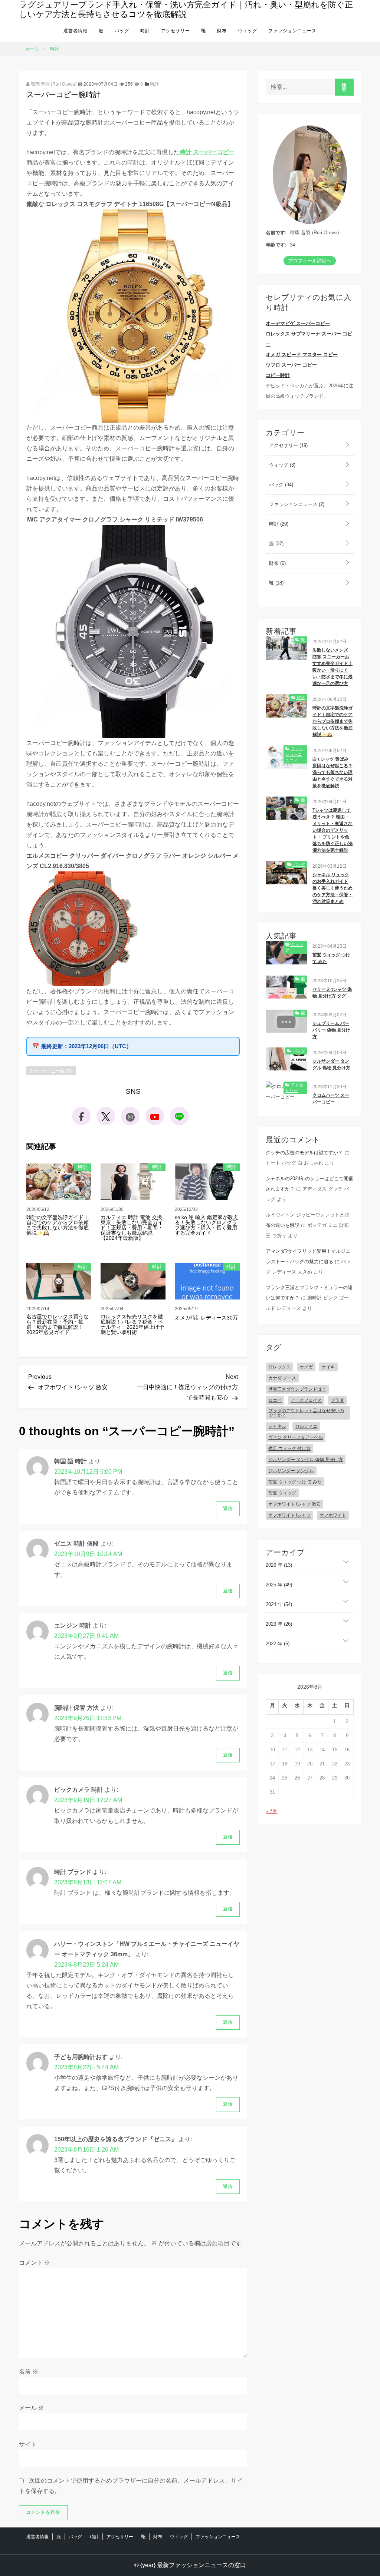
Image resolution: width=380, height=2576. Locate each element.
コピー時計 (278, 375)
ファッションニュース (292, 31)
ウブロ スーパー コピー (291, 365)
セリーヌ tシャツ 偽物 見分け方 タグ (332, 993)
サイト (28, 2444)
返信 (228, 1509)
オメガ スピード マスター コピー (302, 355)
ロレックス (279, 1367)
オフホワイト (333, 1515)
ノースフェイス (306, 1400)
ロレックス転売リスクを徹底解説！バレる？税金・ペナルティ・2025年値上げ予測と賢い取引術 (132, 1324)
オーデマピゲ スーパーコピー (298, 323)
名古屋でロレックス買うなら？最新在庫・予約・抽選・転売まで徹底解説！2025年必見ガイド (58, 1324)
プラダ (337, 1400)
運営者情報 (76, 31)
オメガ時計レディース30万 (206, 1318)
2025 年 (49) (279, 1585)
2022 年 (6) (278, 1644)
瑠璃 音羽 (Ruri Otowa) (53, 84)
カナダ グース (282, 1378)
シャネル (277, 1426)
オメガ (306, 1367)
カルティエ (306, 1426)
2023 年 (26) (279, 1624)
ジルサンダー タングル (291, 1471)
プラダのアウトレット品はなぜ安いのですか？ (306, 1413)
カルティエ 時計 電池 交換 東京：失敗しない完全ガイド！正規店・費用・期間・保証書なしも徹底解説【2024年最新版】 (132, 1228)
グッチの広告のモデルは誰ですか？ (304, 1153)
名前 (29, 2372)
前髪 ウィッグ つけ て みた (331, 958)
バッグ (122, 31)
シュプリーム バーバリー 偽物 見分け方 (331, 1030)
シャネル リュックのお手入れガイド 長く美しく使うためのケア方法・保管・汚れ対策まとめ (332, 888)
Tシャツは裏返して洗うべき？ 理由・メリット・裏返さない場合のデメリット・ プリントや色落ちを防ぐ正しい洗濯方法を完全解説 (332, 830)
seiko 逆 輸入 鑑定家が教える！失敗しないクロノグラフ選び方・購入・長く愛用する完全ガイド (207, 1225)
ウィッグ (248, 31)
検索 (344, 87)
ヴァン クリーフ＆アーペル (296, 1437)
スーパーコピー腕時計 (51, 1071)
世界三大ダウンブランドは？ (297, 1389)
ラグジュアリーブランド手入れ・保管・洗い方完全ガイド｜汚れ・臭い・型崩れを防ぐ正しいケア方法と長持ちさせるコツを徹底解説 (186, 9)
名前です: (276, 233)
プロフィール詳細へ (310, 261)
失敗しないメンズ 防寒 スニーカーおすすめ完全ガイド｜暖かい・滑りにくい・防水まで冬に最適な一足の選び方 (332, 667)
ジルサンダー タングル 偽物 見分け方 (331, 1064)
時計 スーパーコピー (207, 152)
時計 (145, 31)
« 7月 (271, 1811)
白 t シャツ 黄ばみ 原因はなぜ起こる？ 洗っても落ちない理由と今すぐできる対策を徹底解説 (332, 772)
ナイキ (328, 1367)
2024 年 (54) (279, 1604)
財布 (222, 31)
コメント (35, 2263)
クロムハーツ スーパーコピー (331, 1099)
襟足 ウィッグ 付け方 (289, 1448)
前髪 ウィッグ (282, 1493)
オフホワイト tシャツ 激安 (294, 1504)
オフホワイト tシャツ (289, 1515)
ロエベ (275, 1400)
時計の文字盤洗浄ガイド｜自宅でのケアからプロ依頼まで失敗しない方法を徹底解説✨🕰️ (58, 1225)
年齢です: (276, 245)
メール (32, 2408)
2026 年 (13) (279, 1565)
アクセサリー (176, 31)
